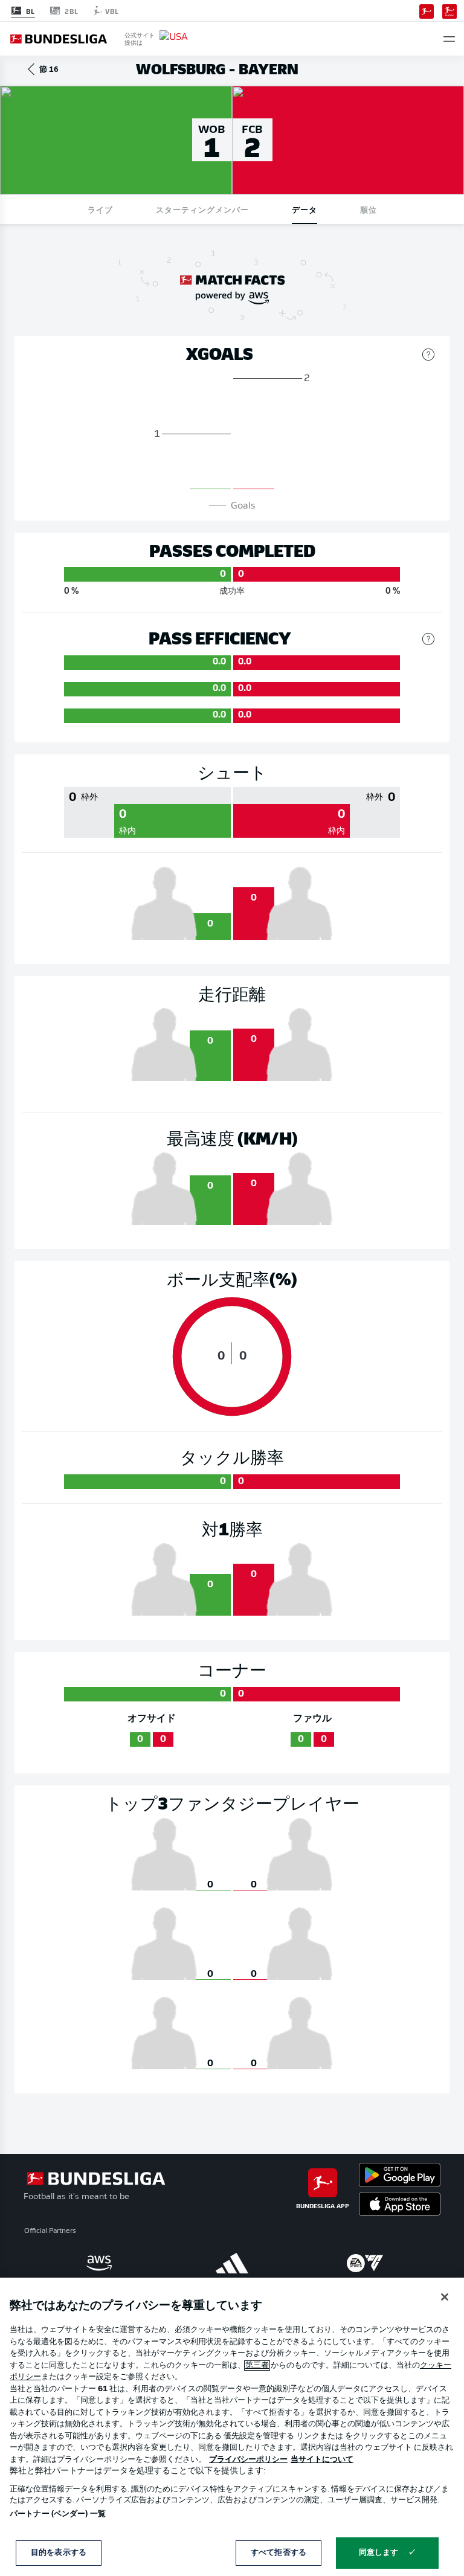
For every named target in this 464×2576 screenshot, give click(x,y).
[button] (449, 39)
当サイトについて (322, 2460)
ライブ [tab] (100, 209)
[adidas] (232, 2263)
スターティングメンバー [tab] (202, 209)
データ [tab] (304, 209)
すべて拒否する (279, 2553)
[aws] (99, 2263)
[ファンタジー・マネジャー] (449, 10)
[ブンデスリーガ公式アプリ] (427, 10)
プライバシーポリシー (248, 2460)
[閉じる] (445, 2297)
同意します (379, 2553)
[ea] (365, 2263)
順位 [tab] (369, 209)
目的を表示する (59, 2553)
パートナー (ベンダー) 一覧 (58, 2514)
